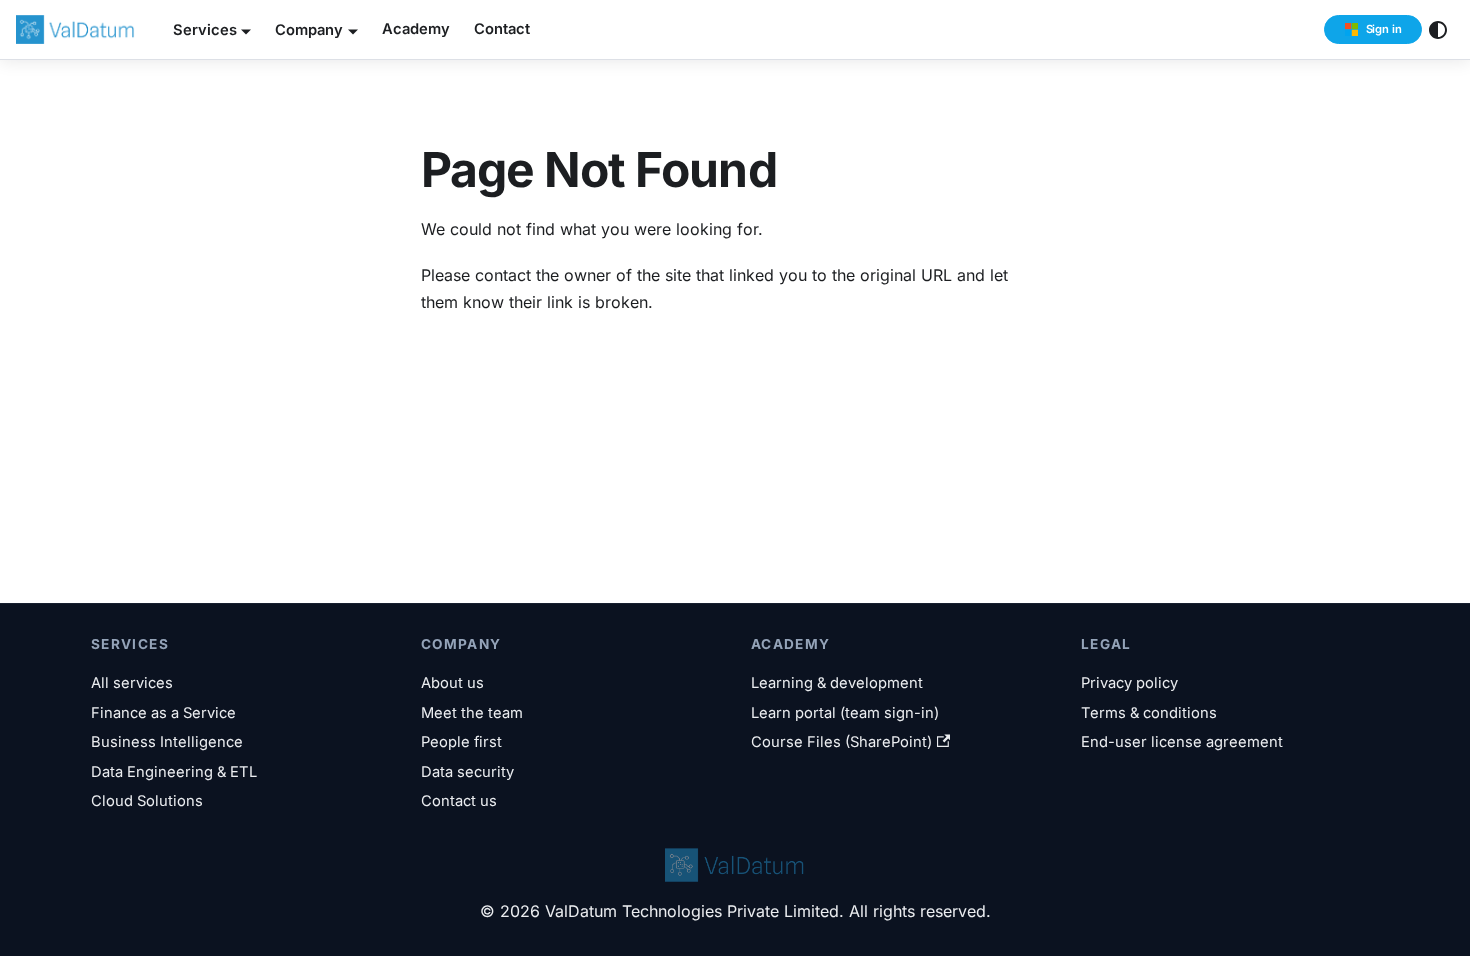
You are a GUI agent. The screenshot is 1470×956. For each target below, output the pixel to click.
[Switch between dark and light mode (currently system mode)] (1438, 30)
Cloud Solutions (147, 801)
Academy (416, 29)
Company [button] (309, 30)
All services (132, 683)
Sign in (1384, 29)
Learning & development (837, 683)
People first (461, 742)
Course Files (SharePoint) (841, 742)
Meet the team (472, 713)
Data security (467, 772)
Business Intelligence (167, 742)
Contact (502, 29)
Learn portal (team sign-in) (845, 713)
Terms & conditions (1149, 713)
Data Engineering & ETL (174, 772)
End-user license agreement (1182, 742)
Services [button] (205, 30)
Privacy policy (1129, 683)
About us (452, 683)
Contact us (459, 801)
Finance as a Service (163, 713)
